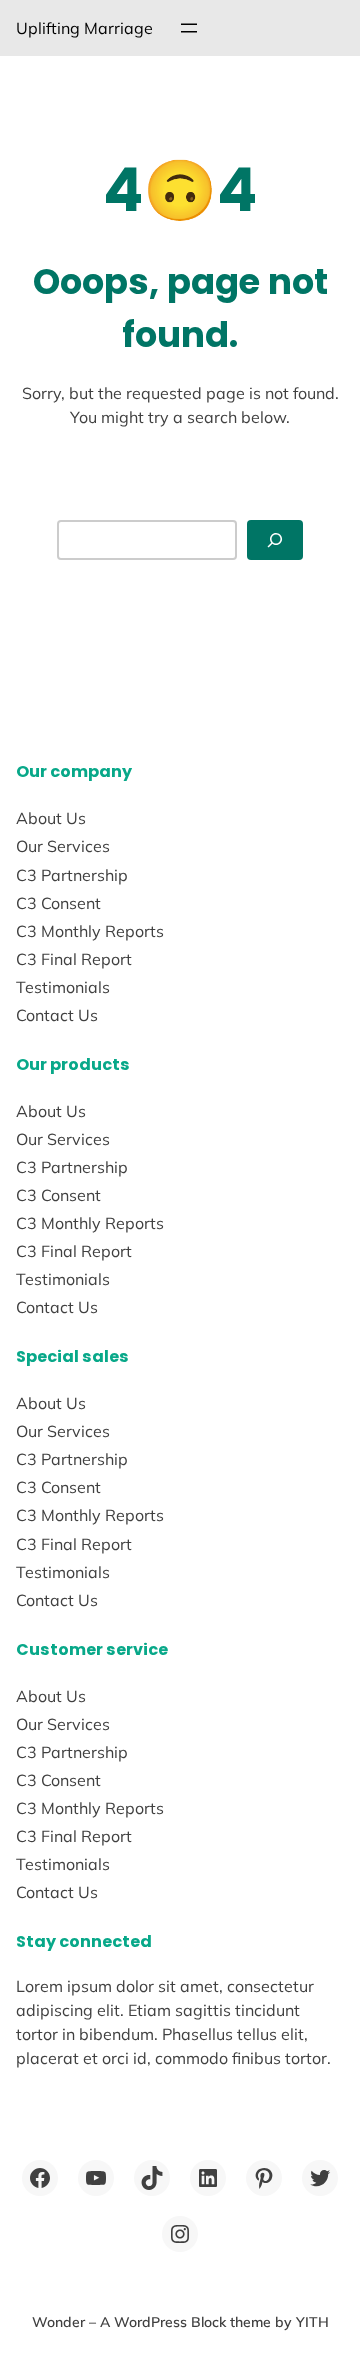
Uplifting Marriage (84, 28)
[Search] (275, 540)
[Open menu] (189, 28)
